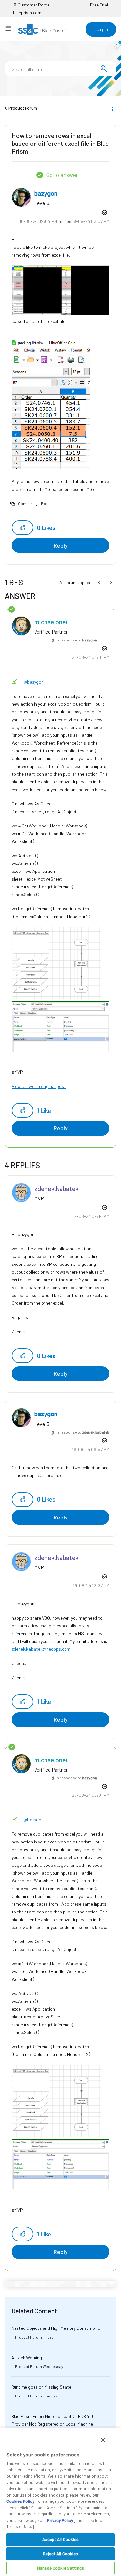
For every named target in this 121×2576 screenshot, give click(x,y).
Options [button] (112, 108)
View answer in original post (39, 1086)
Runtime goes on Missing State (41, 2387)
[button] (22, 528)
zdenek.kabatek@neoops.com (41, 1649)
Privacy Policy (60, 2520)
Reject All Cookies (60, 2554)
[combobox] (60, 69)
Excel (46, 503)
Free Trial (99, 5)
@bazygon (33, 682)
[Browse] (11, 29)
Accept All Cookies (60, 2539)
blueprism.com (27, 12)
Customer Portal (34, 5)
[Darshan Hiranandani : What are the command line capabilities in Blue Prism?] (111, 583)
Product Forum (23, 108)
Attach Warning (27, 2357)
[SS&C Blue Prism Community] (42, 29)
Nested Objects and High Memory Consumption (57, 2328)
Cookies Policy (20, 2501)
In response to (76, 640)
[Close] (103, 2440)
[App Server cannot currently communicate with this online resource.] (100, 583)
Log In (101, 29)
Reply (61, 545)
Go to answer (62, 175)
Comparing (28, 503)
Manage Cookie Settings (60, 2568)
